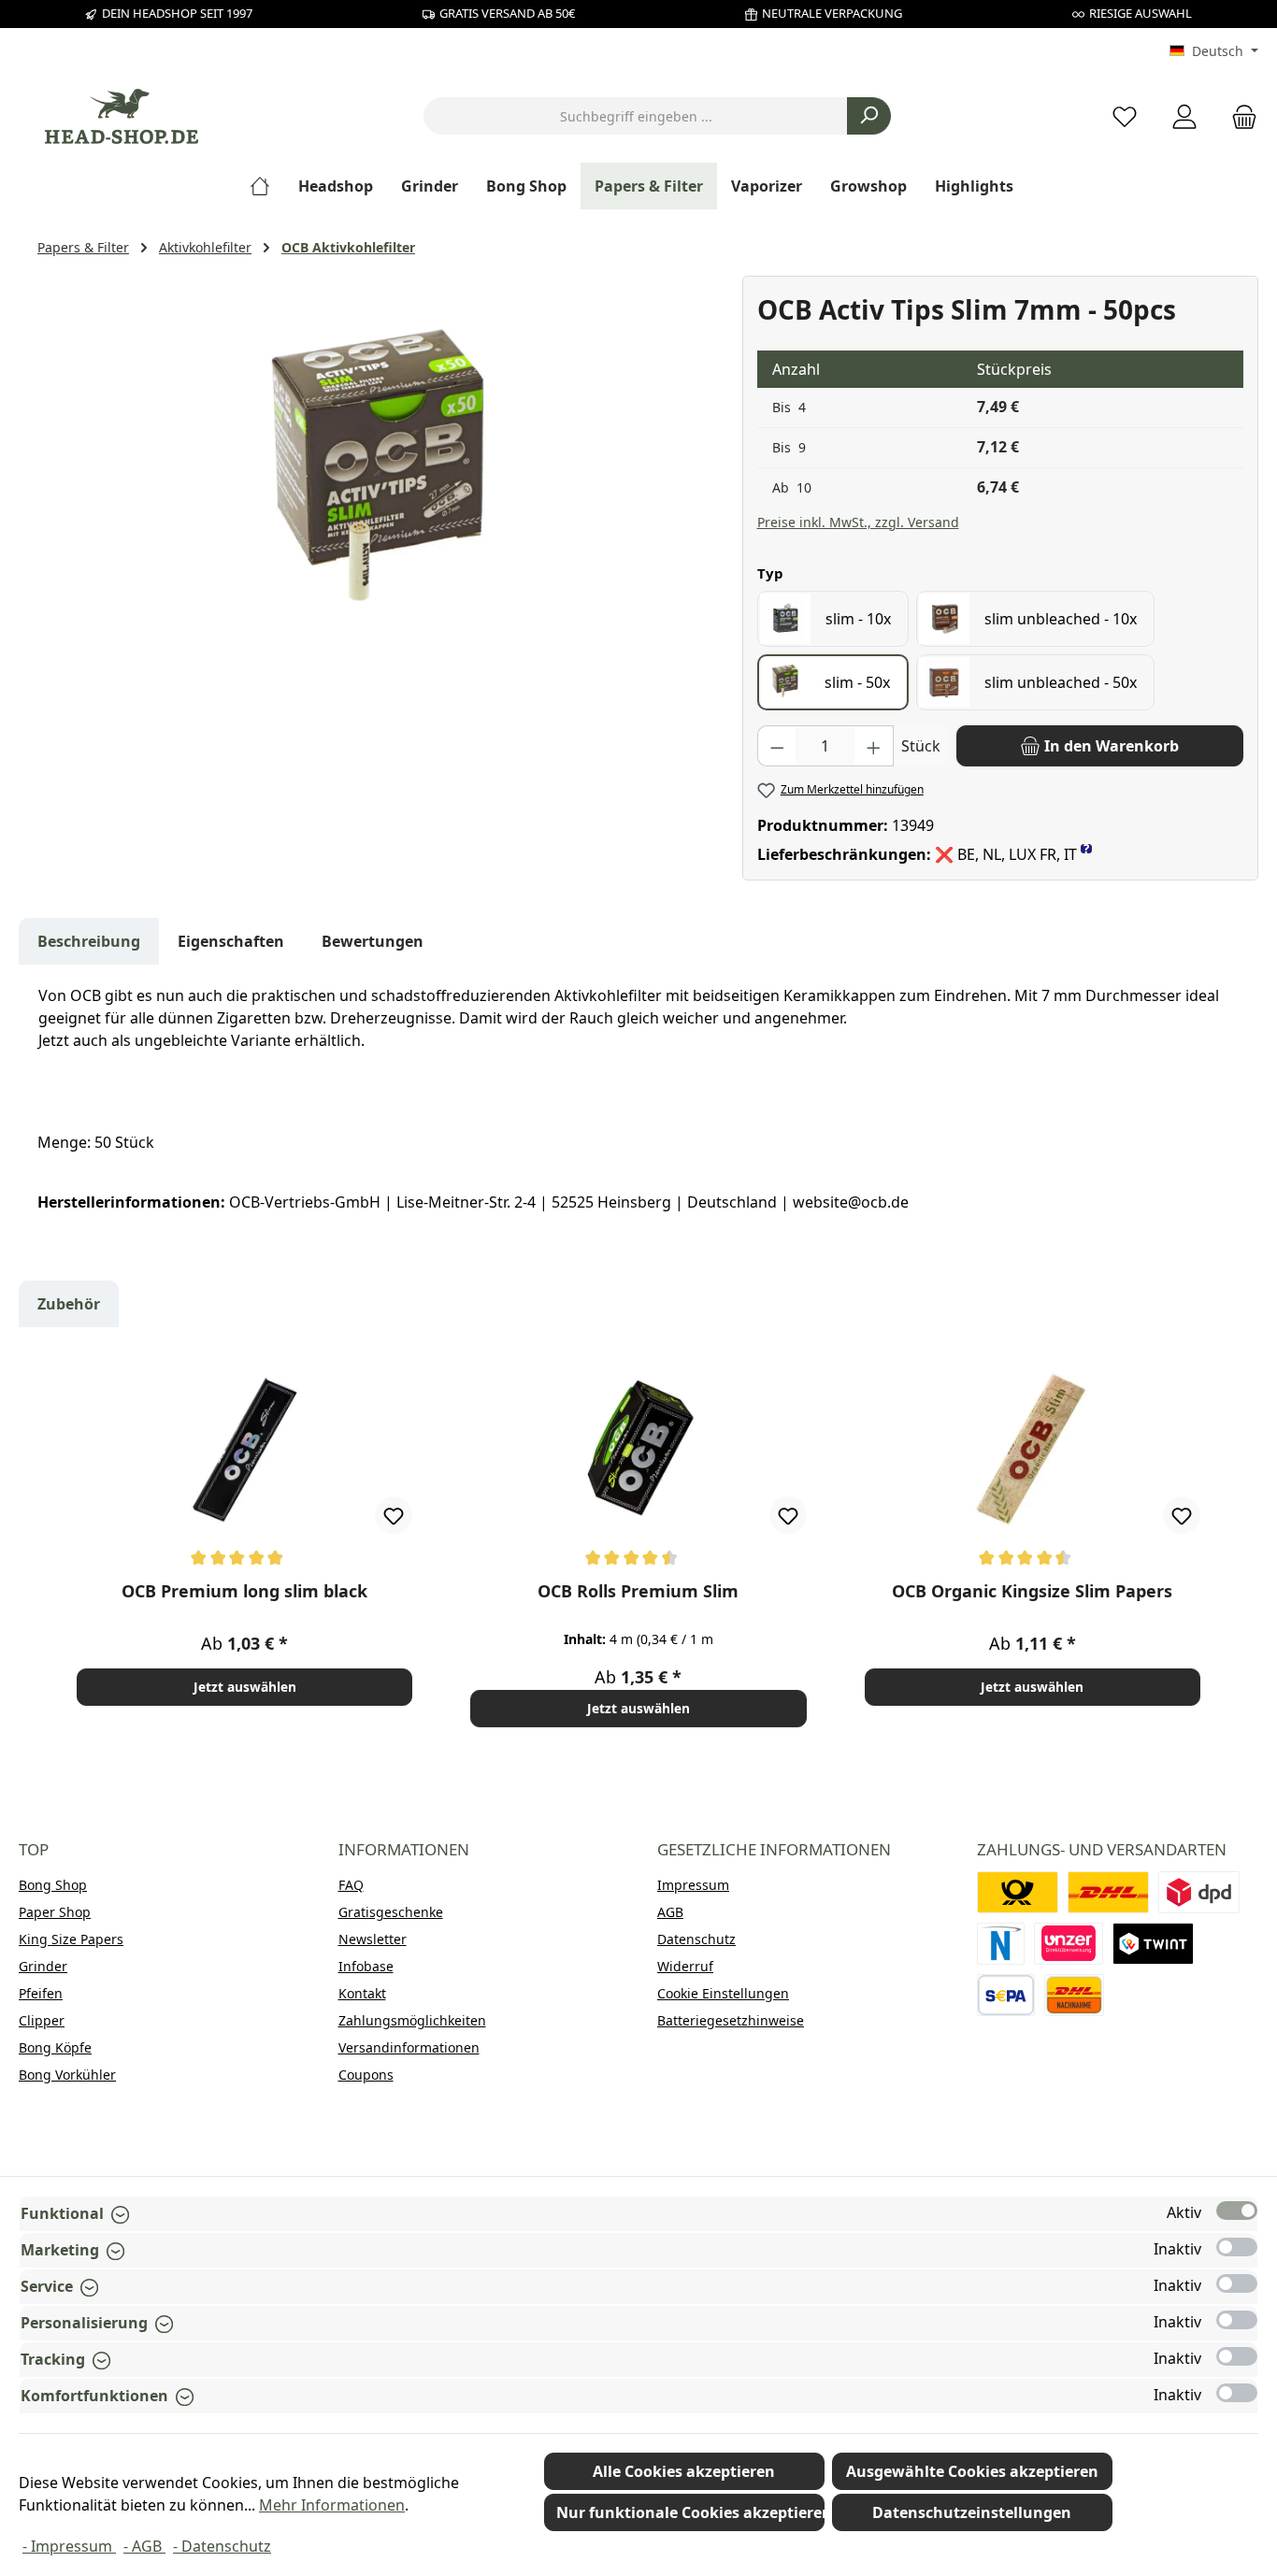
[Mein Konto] (1184, 116)
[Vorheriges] (52, 1546)
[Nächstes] (1225, 1546)
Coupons (366, 2075)
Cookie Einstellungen (723, 1993)
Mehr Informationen (332, 2505)
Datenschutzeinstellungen (972, 2512)
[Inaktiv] (1237, 2247)
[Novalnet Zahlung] (1001, 1944)
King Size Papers (71, 1939)
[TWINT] (1153, 1944)
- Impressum (69, 2546)
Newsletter (373, 1939)
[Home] (267, 186)
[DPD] (1199, 1892)
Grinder (43, 1966)
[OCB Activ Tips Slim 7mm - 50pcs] (380, 477)
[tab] (89, 941)
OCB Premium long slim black (244, 1591)
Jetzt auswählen (245, 1687)
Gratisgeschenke (391, 1912)
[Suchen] (869, 116)
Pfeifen (41, 1993)
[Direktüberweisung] (1069, 1944)
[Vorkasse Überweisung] (1006, 1995)
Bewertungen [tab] (373, 941)
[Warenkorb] (1239, 116)
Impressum (693, 1885)
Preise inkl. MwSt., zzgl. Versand (858, 522)
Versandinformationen (409, 2047)
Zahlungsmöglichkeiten (412, 2020)
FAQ (351, 1885)
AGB (670, 1912)
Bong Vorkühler (67, 2075)
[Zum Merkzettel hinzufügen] (394, 1515)
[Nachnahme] (1074, 1995)
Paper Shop (55, 1912)
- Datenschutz (222, 2546)
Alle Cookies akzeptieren (684, 2471)
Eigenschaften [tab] (231, 941)
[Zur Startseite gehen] (122, 116)
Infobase (366, 1966)
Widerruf (685, 1966)
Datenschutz (696, 1939)
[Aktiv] (1237, 2211)
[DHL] (1108, 1892)
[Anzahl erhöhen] (874, 746)
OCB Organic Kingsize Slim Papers (1032, 1591)
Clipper (42, 2020)
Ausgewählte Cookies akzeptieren (972, 2471)
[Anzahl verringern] (777, 746)
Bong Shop (53, 1885)
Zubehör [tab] (69, 1304)
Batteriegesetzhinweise (731, 2020)
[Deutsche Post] (1018, 1892)
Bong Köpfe (55, 2047)
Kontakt (362, 1993)
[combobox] (636, 116)
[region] (380, 477)
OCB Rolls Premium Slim (638, 1591)
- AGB (144, 2546)
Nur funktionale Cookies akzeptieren (690, 2512)
